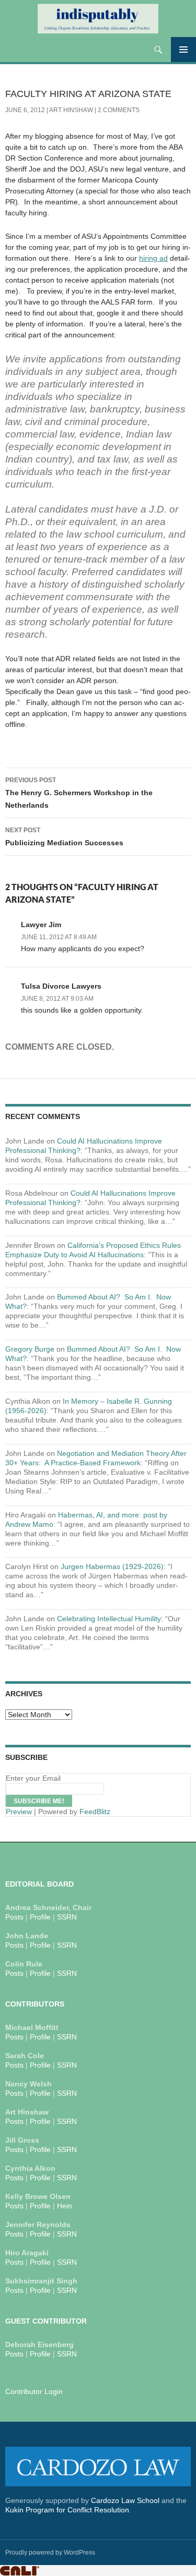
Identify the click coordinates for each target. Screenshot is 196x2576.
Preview (19, 1812)
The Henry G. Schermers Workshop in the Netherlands (79, 793)
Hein (65, 2206)
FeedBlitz (95, 1812)
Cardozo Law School (125, 2500)
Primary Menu (183, 50)
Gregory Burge (30, 1349)
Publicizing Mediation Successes (64, 837)
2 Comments (119, 110)
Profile (40, 1917)
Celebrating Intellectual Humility (109, 1619)
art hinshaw (71, 110)
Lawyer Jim (41, 925)
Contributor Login (34, 2391)
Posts (14, 1917)
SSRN (67, 1917)
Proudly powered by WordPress (50, 2553)
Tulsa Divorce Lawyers (61, 986)
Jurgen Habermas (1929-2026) (112, 1566)
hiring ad (153, 258)
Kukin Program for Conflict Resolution (67, 2510)
